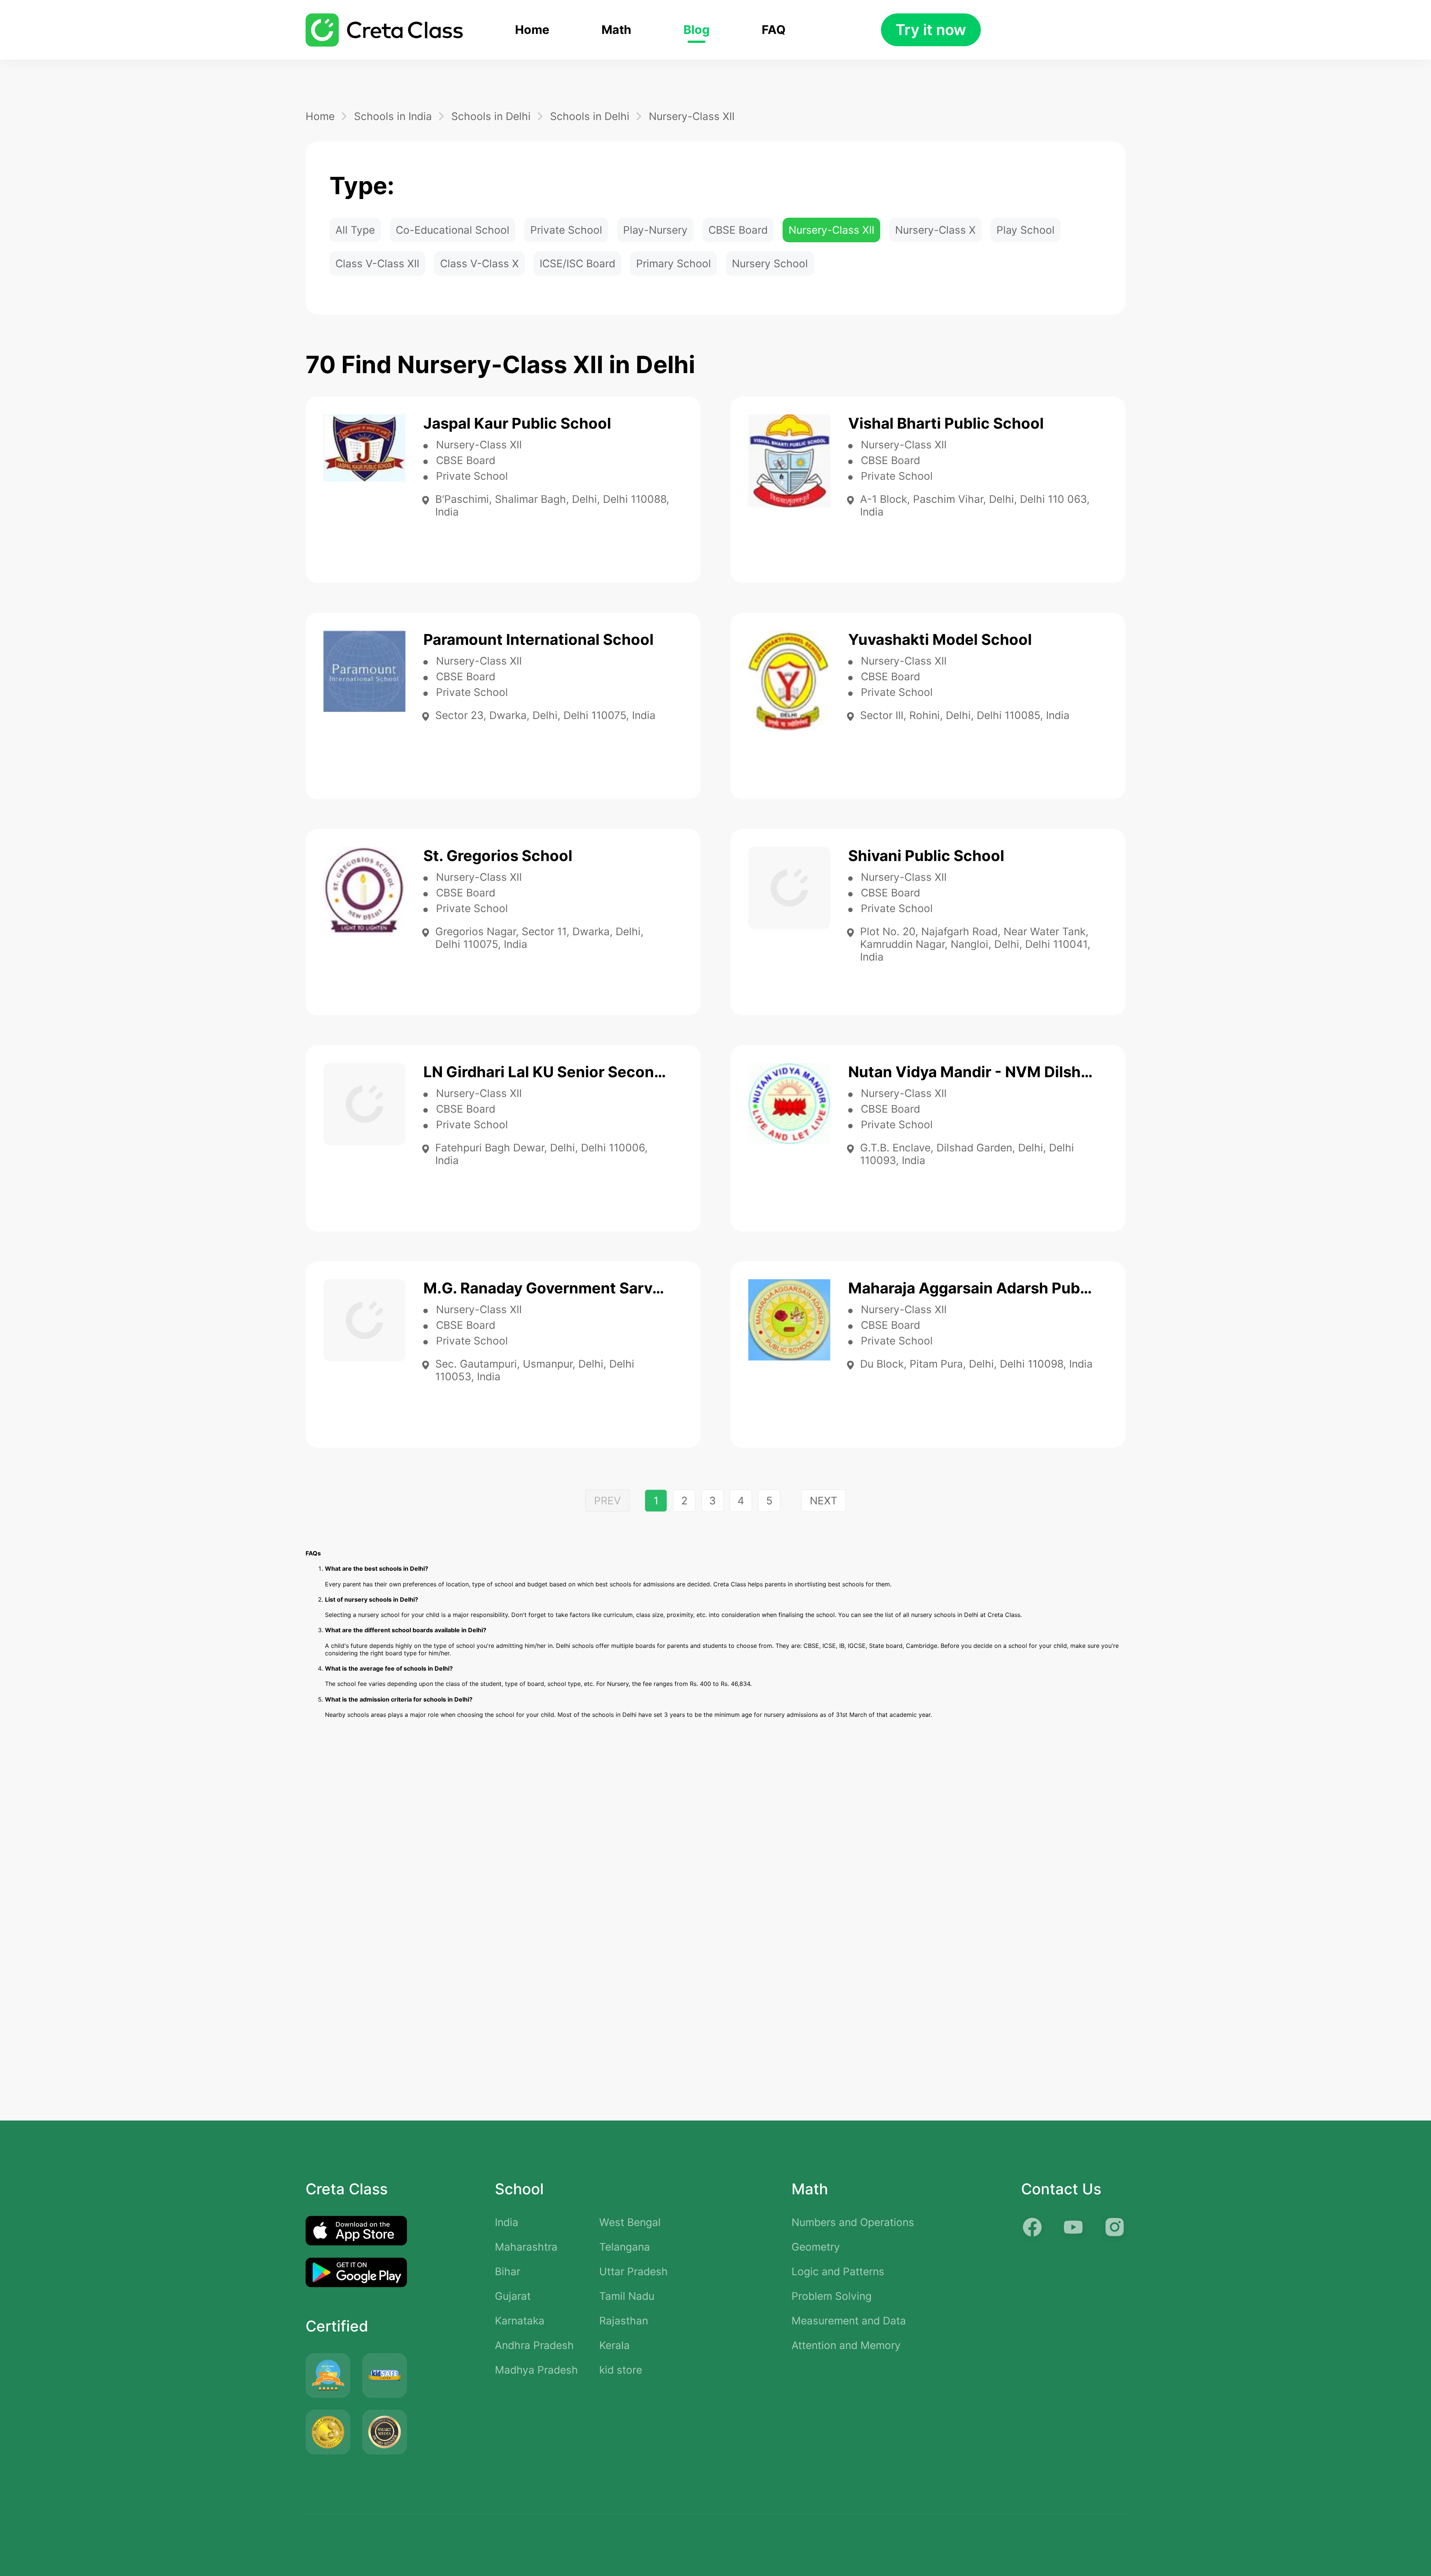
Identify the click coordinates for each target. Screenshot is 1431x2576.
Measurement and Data (849, 2321)
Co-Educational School (453, 230)
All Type (355, 230)
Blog (696, 30)
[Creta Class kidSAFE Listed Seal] (385, 2375)
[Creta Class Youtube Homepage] (1073, 2227)
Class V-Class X (479, 264)
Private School (566, 230)
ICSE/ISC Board (577, 264)
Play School (1026, 230)
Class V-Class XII (377, 264)
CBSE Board (738, 230)
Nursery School (770, 264)
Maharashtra (526, 2247)
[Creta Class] (384, 30)
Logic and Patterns (838, 2271)
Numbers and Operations (853, 2222)
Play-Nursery (655, 230)
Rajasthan (624, 2321)
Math (616, 30)
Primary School (674, 264)
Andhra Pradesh (534, 2345)
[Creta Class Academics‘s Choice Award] (385, 2432)
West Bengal (630, 2222)
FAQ (774, 30)
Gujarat (513, 2296)
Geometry (816, 2247)
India (507, 2222)
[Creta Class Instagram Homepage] (1114, 2227)
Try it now (931, 30)
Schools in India (393, 116)
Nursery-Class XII (692, 116)
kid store (621, 2370)
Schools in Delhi (491, 116)
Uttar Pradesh (634, 2271)
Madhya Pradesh (536, 2370)
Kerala (615, 2345)
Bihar (508, 2271)
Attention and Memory (846, 2345)
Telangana (625, 2247)
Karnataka (520, 2321)
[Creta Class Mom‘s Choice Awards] (328, 2432)
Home (532, 30)
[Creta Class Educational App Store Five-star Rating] (328, 2375)
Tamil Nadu (627, 2296)
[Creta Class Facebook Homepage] (1032, 2227)
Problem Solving (832, 2296)
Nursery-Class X (935, 230)
